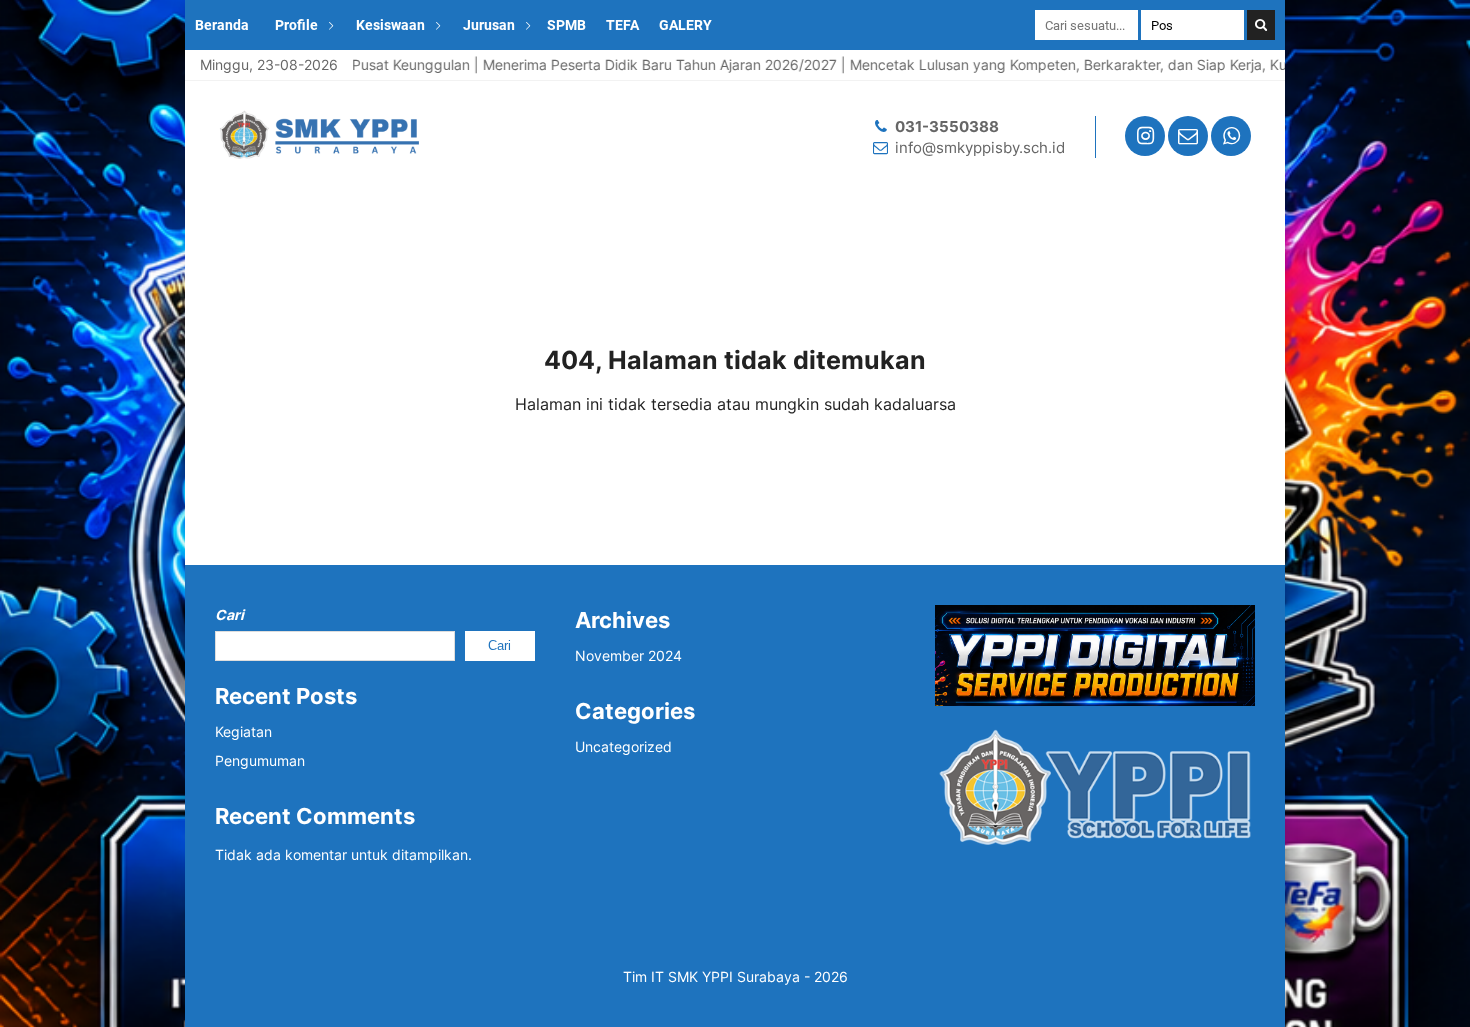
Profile (296, 25)
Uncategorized (623, 746)
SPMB (566, 25)
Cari (229, 614)
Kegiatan (243, 731)
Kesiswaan (390, 25)
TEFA (622, 25)
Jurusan (489, 25)
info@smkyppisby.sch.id (980, 147)
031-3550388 (947, 126)
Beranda (222, 25)
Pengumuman (260, 760)
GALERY (685, 25)
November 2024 (628, 655)
